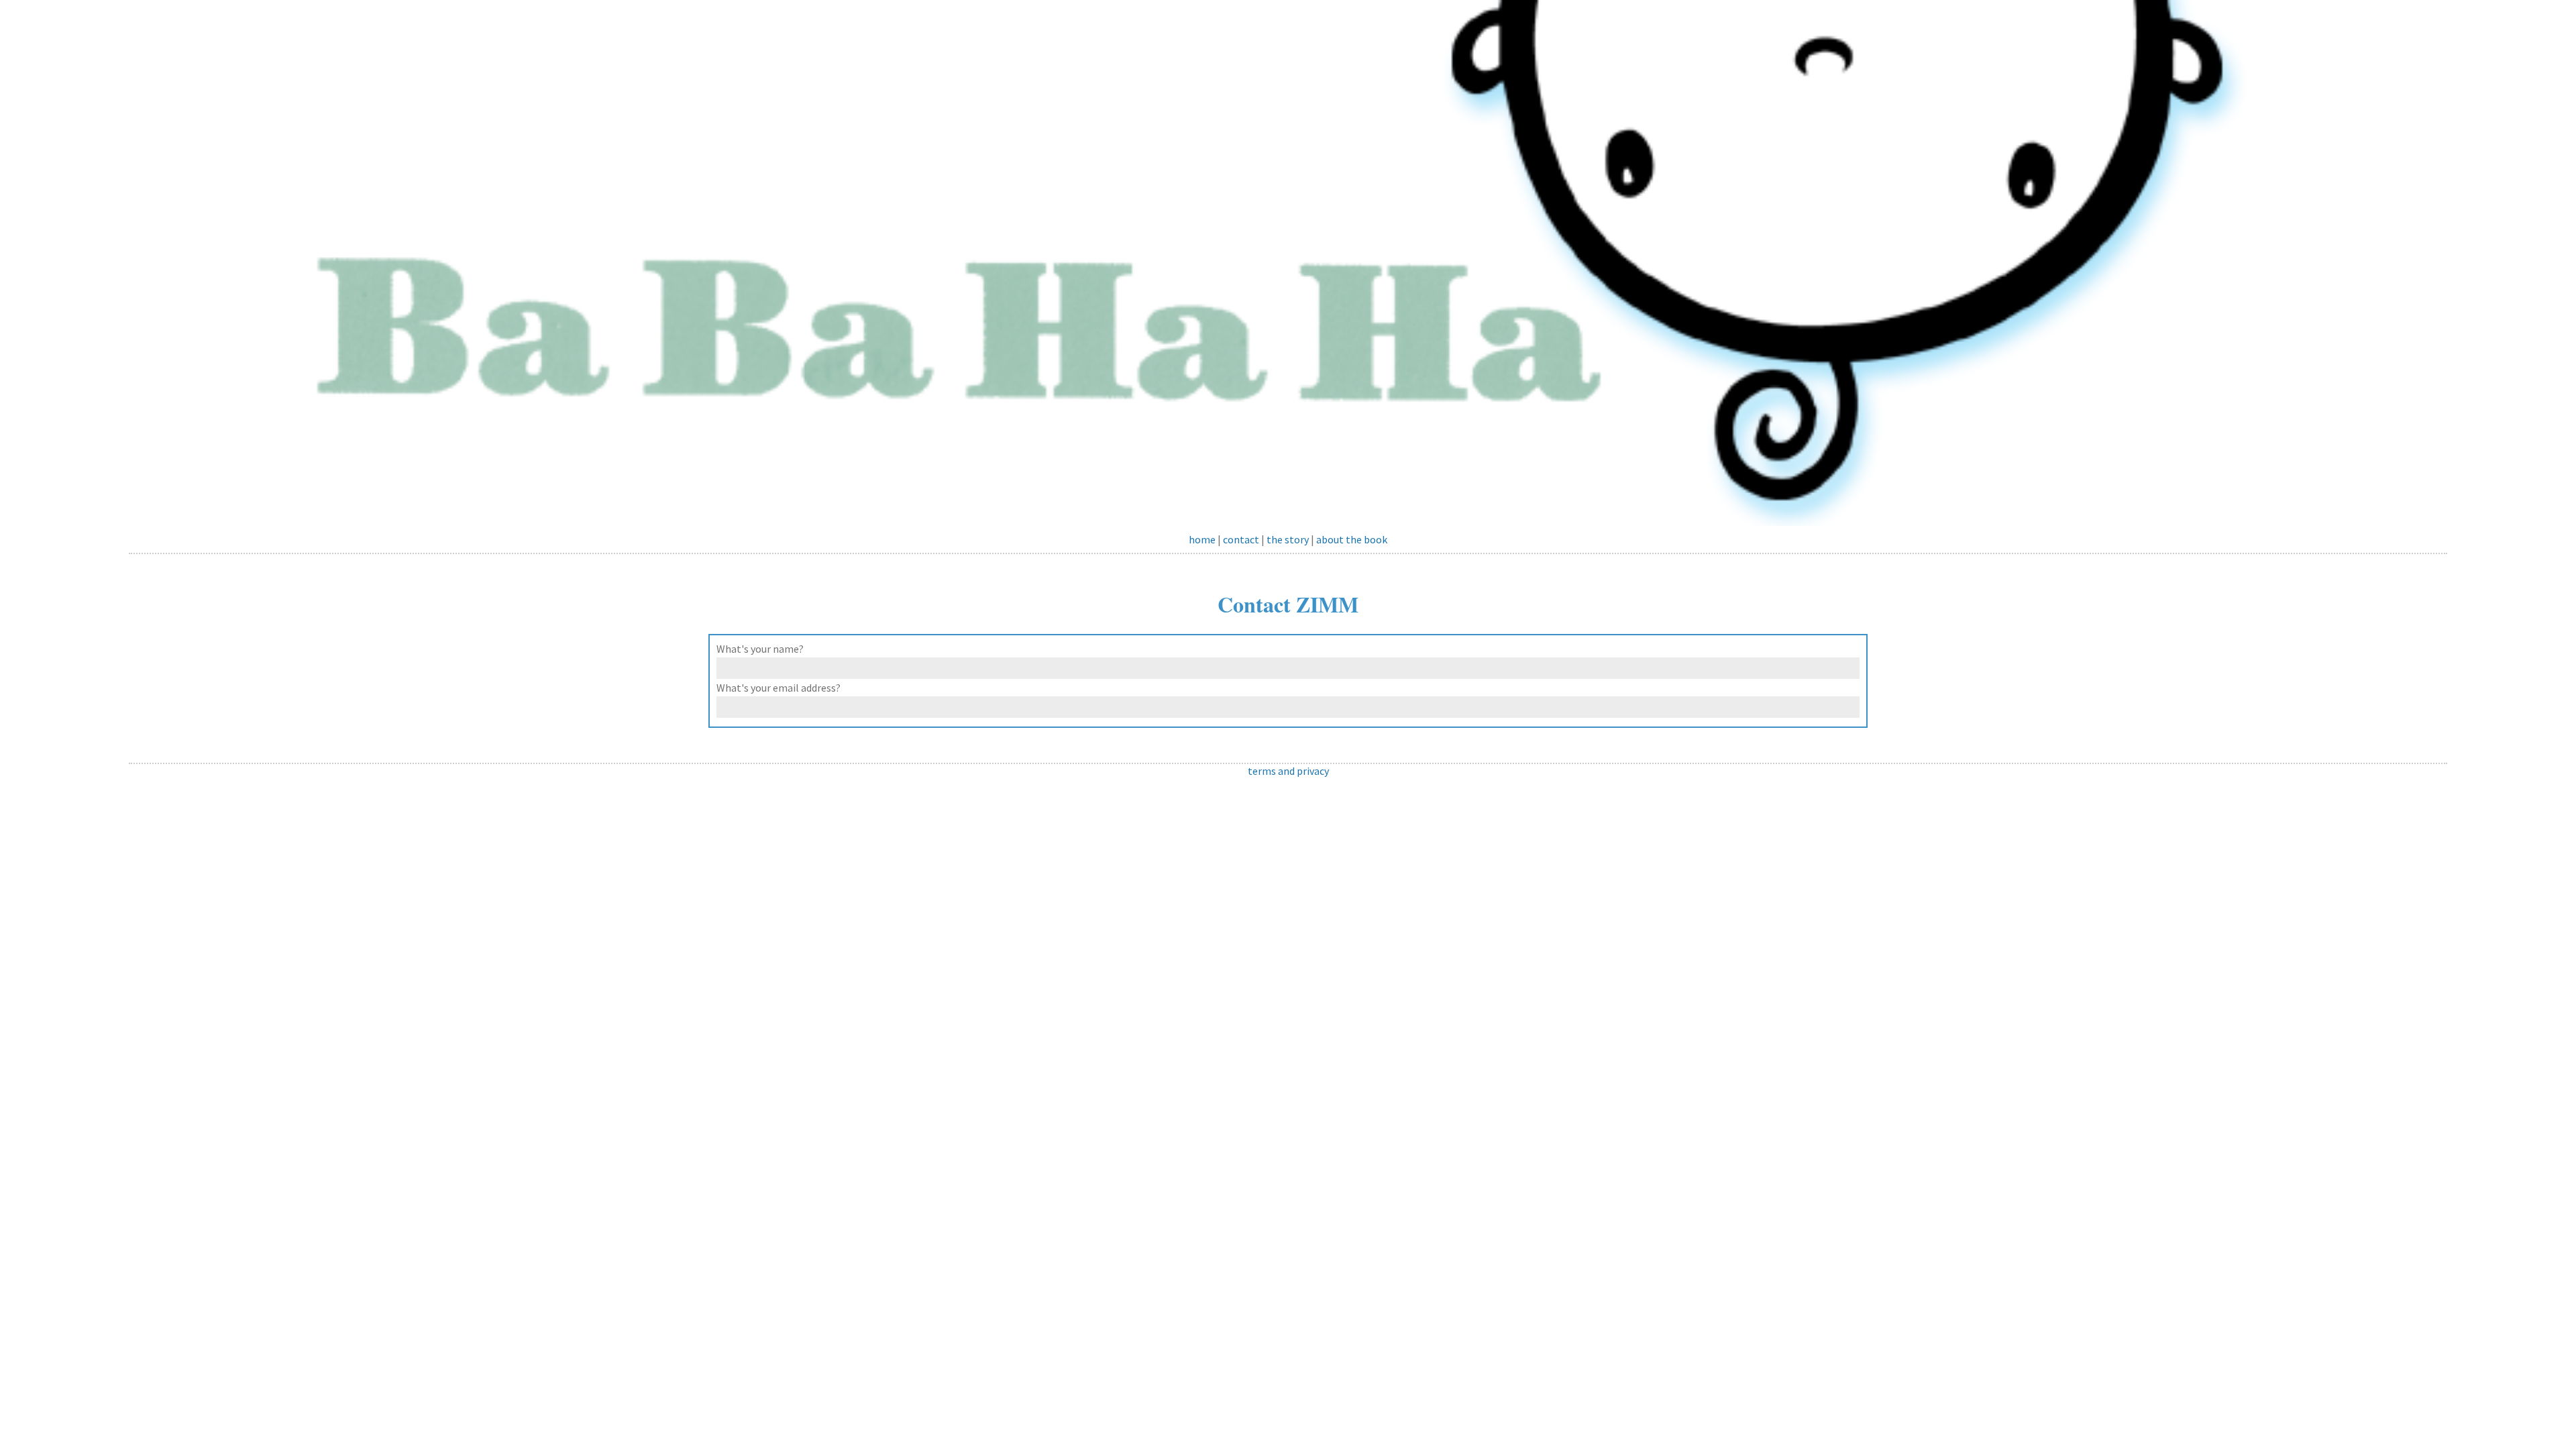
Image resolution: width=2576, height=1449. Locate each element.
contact (1241, 539)
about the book (1352, 539)
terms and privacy (1288, 771)
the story (1288, 539)
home (1202, 539)
